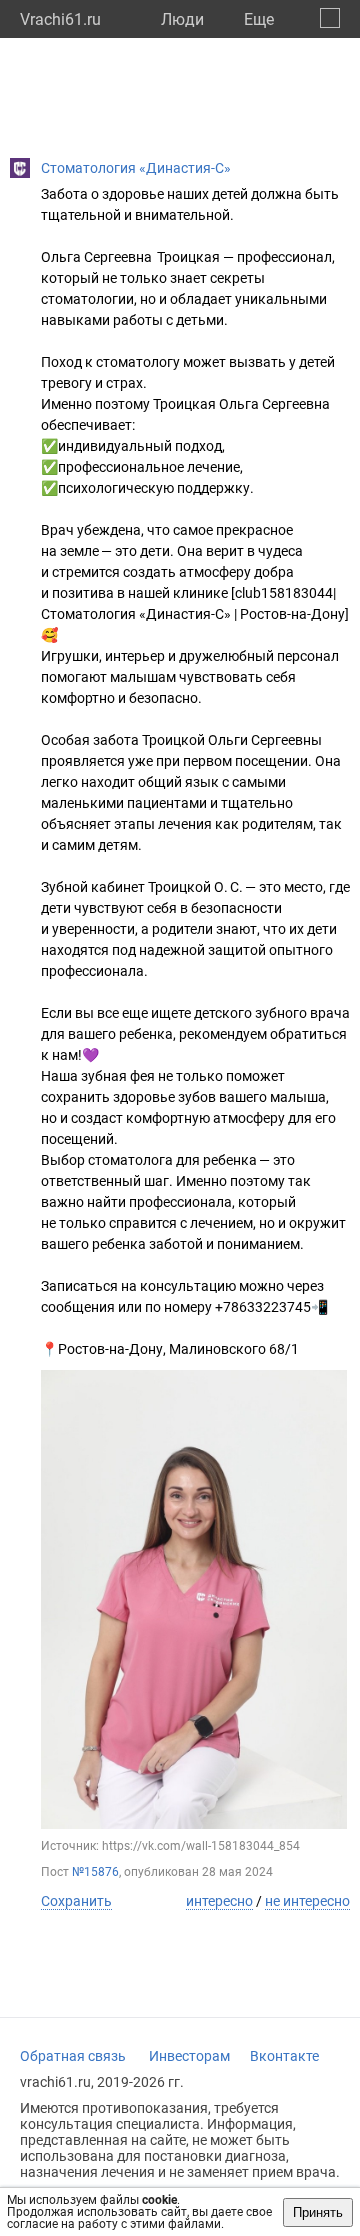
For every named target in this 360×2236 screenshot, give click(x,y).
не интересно (307, 1901)
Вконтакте (284, 2056)
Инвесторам (189, 2056)
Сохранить (76, 1901)
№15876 (95, 1872)
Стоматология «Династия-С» (136, 168)
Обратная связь (73, 2056)
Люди (182, 19)
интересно (219, 1901)
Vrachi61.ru (60, 19)
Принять (318, 2212)
